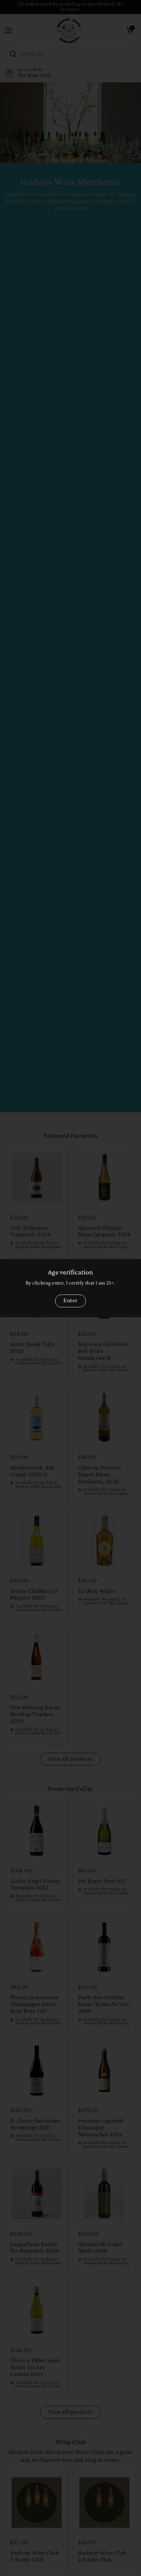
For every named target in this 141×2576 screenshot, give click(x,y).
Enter (70, 1301)
